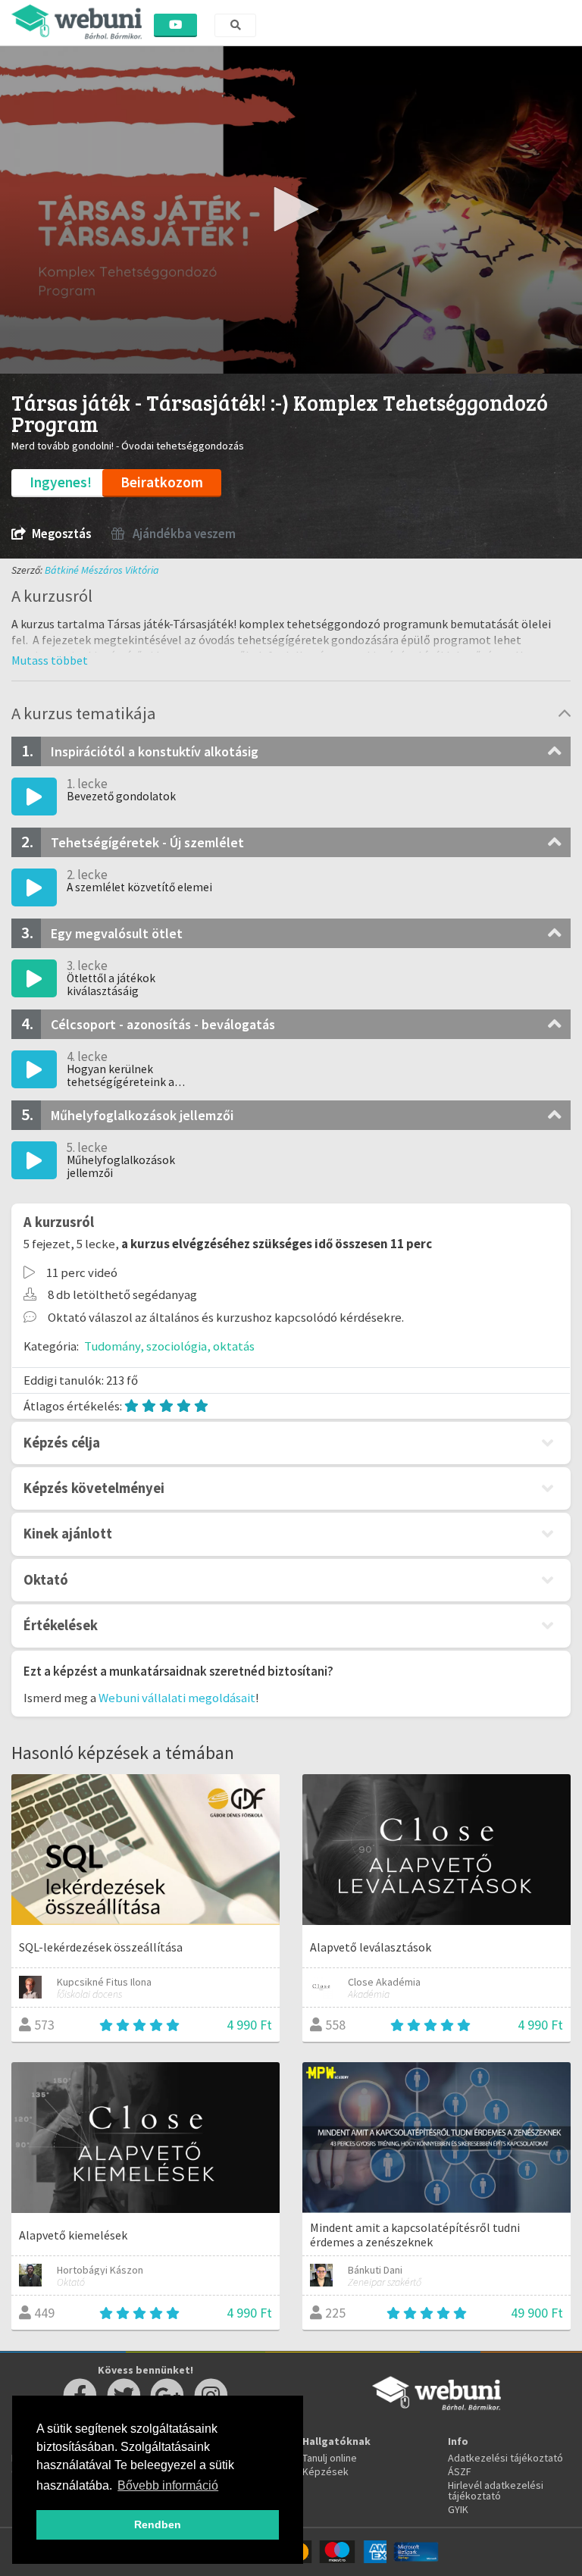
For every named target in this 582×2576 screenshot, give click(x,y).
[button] (291, 209)
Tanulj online (330, 2458)
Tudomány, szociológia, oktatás (169, 1346)
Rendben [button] (158, 2524)
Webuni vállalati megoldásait (177, 1698)
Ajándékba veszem (183, 534)
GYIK (458, 2509)
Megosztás (61, 534)
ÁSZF (460, 2471)
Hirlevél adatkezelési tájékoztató (496, 2490)
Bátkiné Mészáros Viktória (102, 570)
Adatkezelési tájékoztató (505, 2458)
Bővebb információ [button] (168, 2485)
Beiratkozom (162, 482)
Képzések (325, 2471)
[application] (291, 210)
